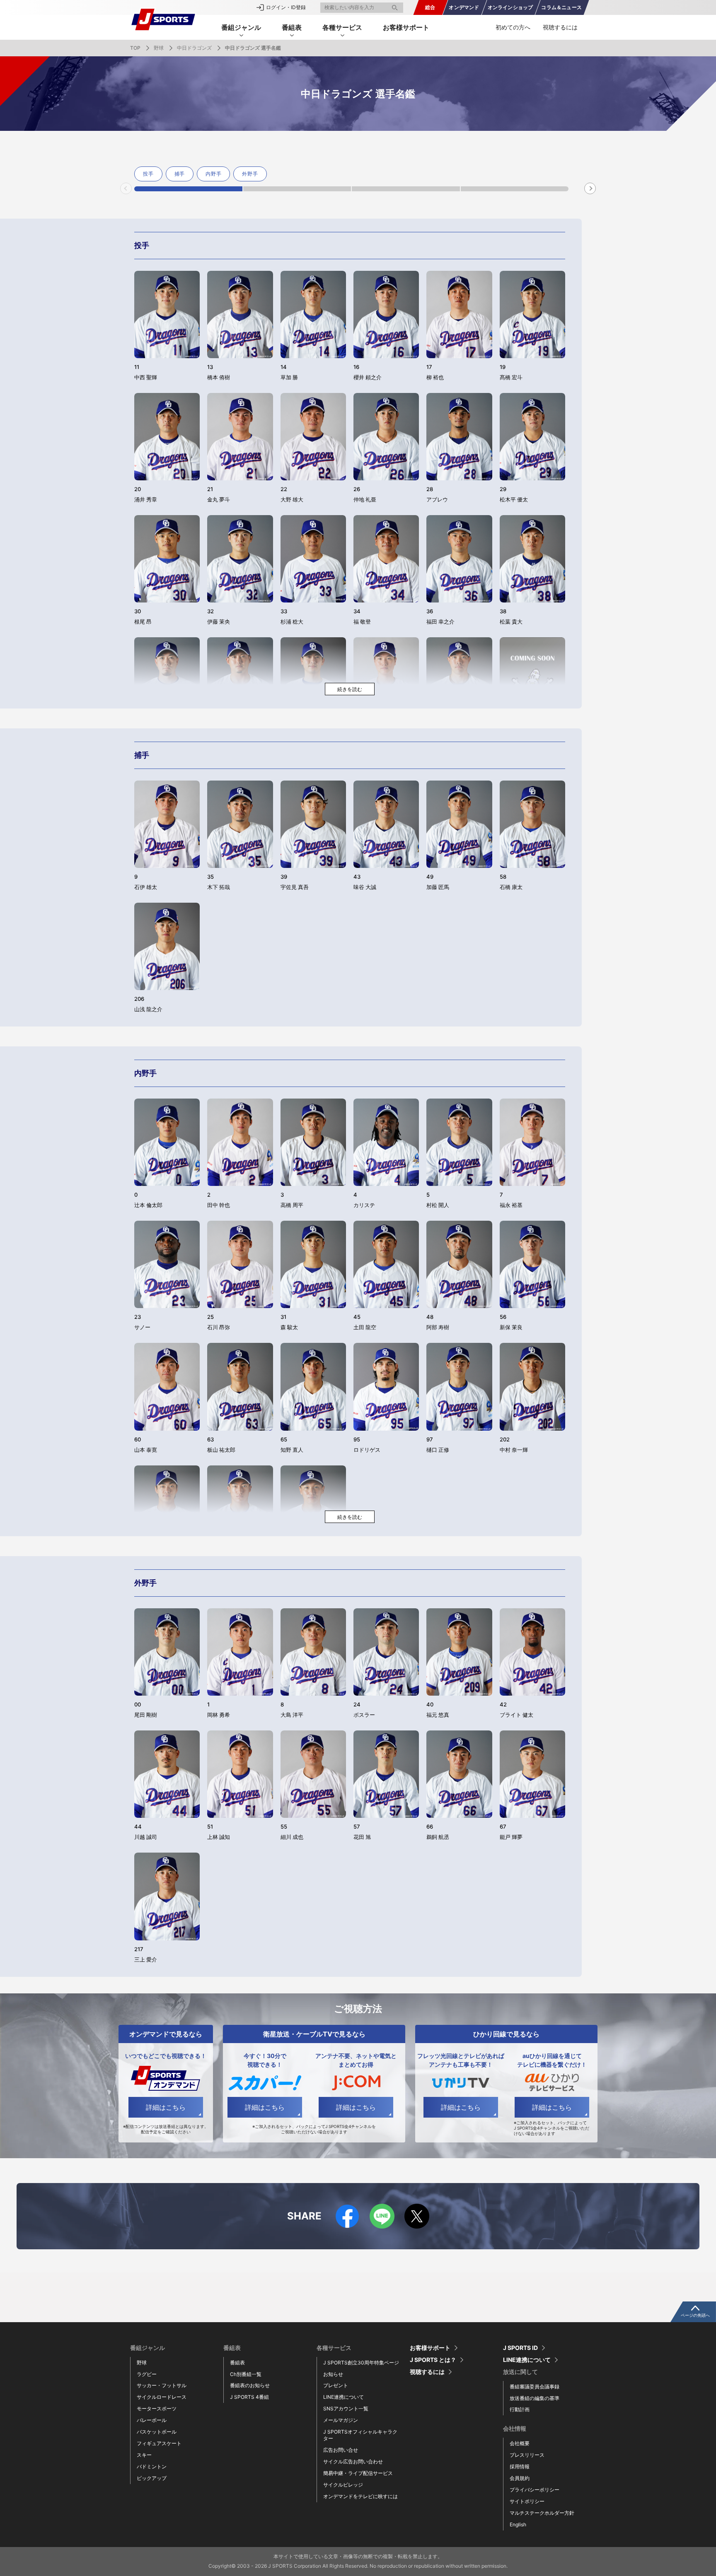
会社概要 (520, 2443)
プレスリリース (527, 2455)
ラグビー (147, 2374)
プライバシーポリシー (535, 2490)
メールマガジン (341, 2420)
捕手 (180, 174)
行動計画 (520, 2409)
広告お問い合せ (341, 2450)
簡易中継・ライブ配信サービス (358, 2473)
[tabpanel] (150, 174)
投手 (148, 174)
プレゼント (336, 2385)
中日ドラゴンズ (194, 48)
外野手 (250, 174)
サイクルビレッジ (343, 2485)
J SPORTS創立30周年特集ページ (361, 2363)
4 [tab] (515, 189)
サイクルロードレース (162, 2397)
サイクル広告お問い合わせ (353, 2462)
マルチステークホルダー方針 (542, 2513)
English (518, 2524)
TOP (135, 48)
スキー (144, 2455)
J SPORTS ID (520, 2348)
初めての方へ (513, 27)
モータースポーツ (157, 2409)
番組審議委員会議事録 (535, 2387)
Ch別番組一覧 (246, 2374)
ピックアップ (152, 2478)
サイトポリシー (527, 2501)
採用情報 (520, 2466)
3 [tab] (406, 189)
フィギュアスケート (159, 2443)
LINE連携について (343, 2397)
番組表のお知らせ (250, 2385)
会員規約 (520, 2478)
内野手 (213, 174)
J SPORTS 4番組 (249, 2397)
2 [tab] (297, 189)
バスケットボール (157, 2432)
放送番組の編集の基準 (535, 2398)
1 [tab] (188, 189)
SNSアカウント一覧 (346, 2409)
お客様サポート (406, 27)
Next (590, 188)
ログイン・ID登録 (286, 7)
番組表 (237, 2363)
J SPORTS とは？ (433, 2360)
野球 (159, 48)
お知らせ (333, 2374)
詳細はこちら (166, 2107)
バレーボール (152, 2420)
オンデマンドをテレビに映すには (360, 2496)
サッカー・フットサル (162, 2385)
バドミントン (152, 2466)
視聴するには (560, 27)
